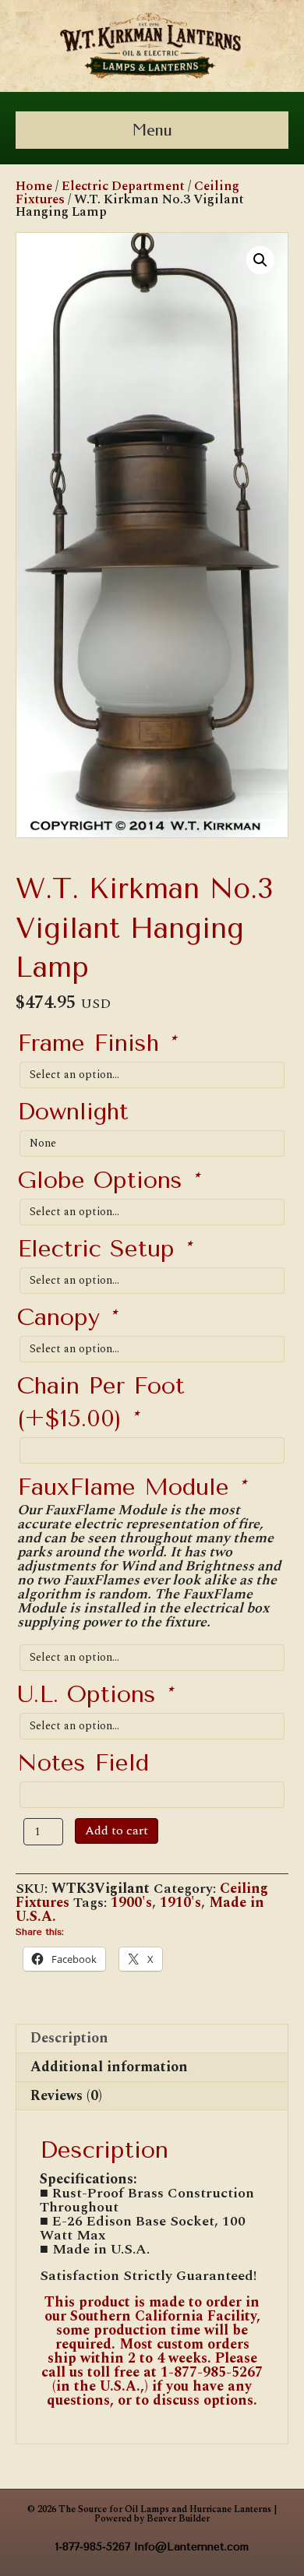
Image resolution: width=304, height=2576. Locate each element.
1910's (180, 1903)
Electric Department (123, 186)
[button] (260, 260)
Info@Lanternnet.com (191, 2547)
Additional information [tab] (109, 2067)
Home (34, 186)
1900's (131, 1903)
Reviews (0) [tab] (66, 2096)
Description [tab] (69, 2038)
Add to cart (117, 1831)
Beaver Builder (178, 2519)
